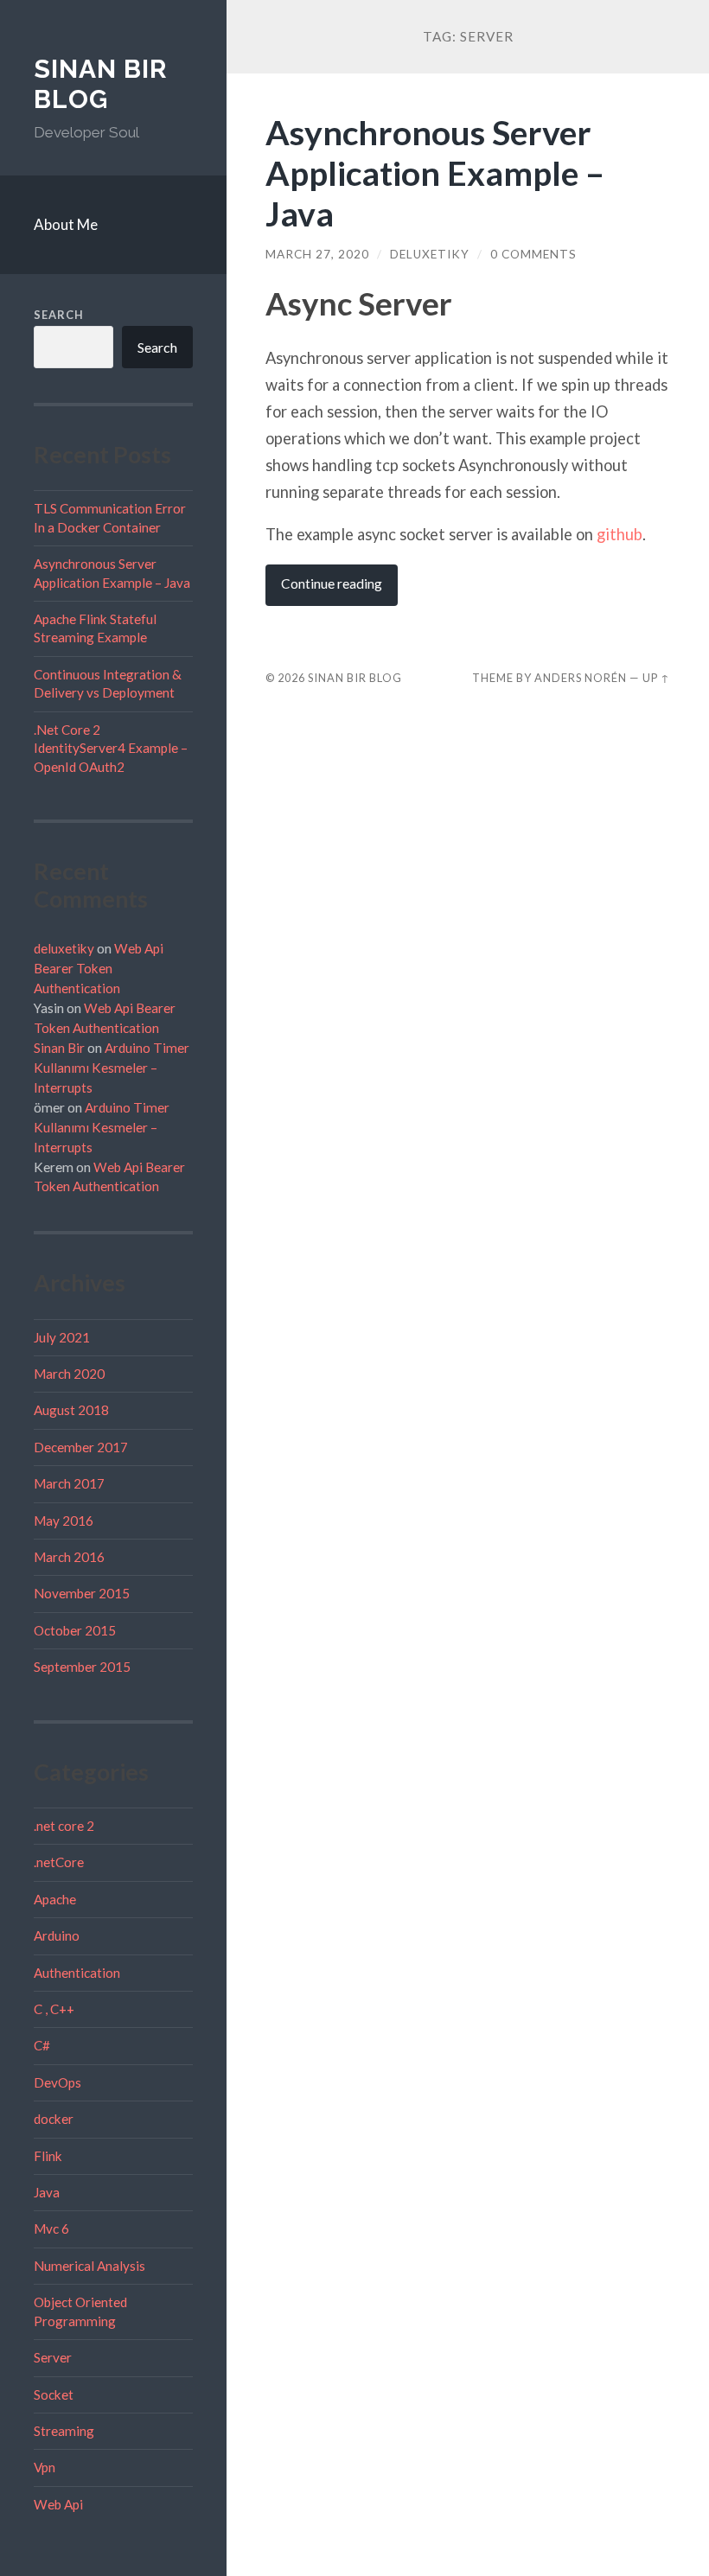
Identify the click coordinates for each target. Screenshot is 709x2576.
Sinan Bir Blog (101, 84)
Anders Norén (581, 678)
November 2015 (82, 1593)
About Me (66, 224)
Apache (55, 1899)
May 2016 (64, 1521)
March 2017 (69, 1483)
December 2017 (81, 1447)
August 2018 (71, 1410)
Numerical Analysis (89, 2266)
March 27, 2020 (317, 254)
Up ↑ (656, 678)
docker (54, 2119)
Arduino (57, 1935)
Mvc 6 (51, 2228)
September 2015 (82, 1667)
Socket (54, 2394)
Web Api (58, 2504)
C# (42, 2045)
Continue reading (332, 583)
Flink (48, 2156)
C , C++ (54, 2009)
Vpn (45, 2467)
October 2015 (75, 1630)
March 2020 (69, 1374)
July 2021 (62, 1337)
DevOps (57, 2082)
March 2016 (69, 1557)
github (620, 534)
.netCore (59, 1862)
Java (47, 2192)
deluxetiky (64, 948)
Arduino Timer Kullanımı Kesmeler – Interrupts (112, 1068)
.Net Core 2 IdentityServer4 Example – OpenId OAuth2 (111, 748)
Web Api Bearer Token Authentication (99, 968)
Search (59, 315)
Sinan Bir (59, 1048)
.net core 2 (64, 1826)
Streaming (64, 2431)
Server (53, 2357)
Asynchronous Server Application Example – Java (435, 172)
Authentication (77, 1973)
